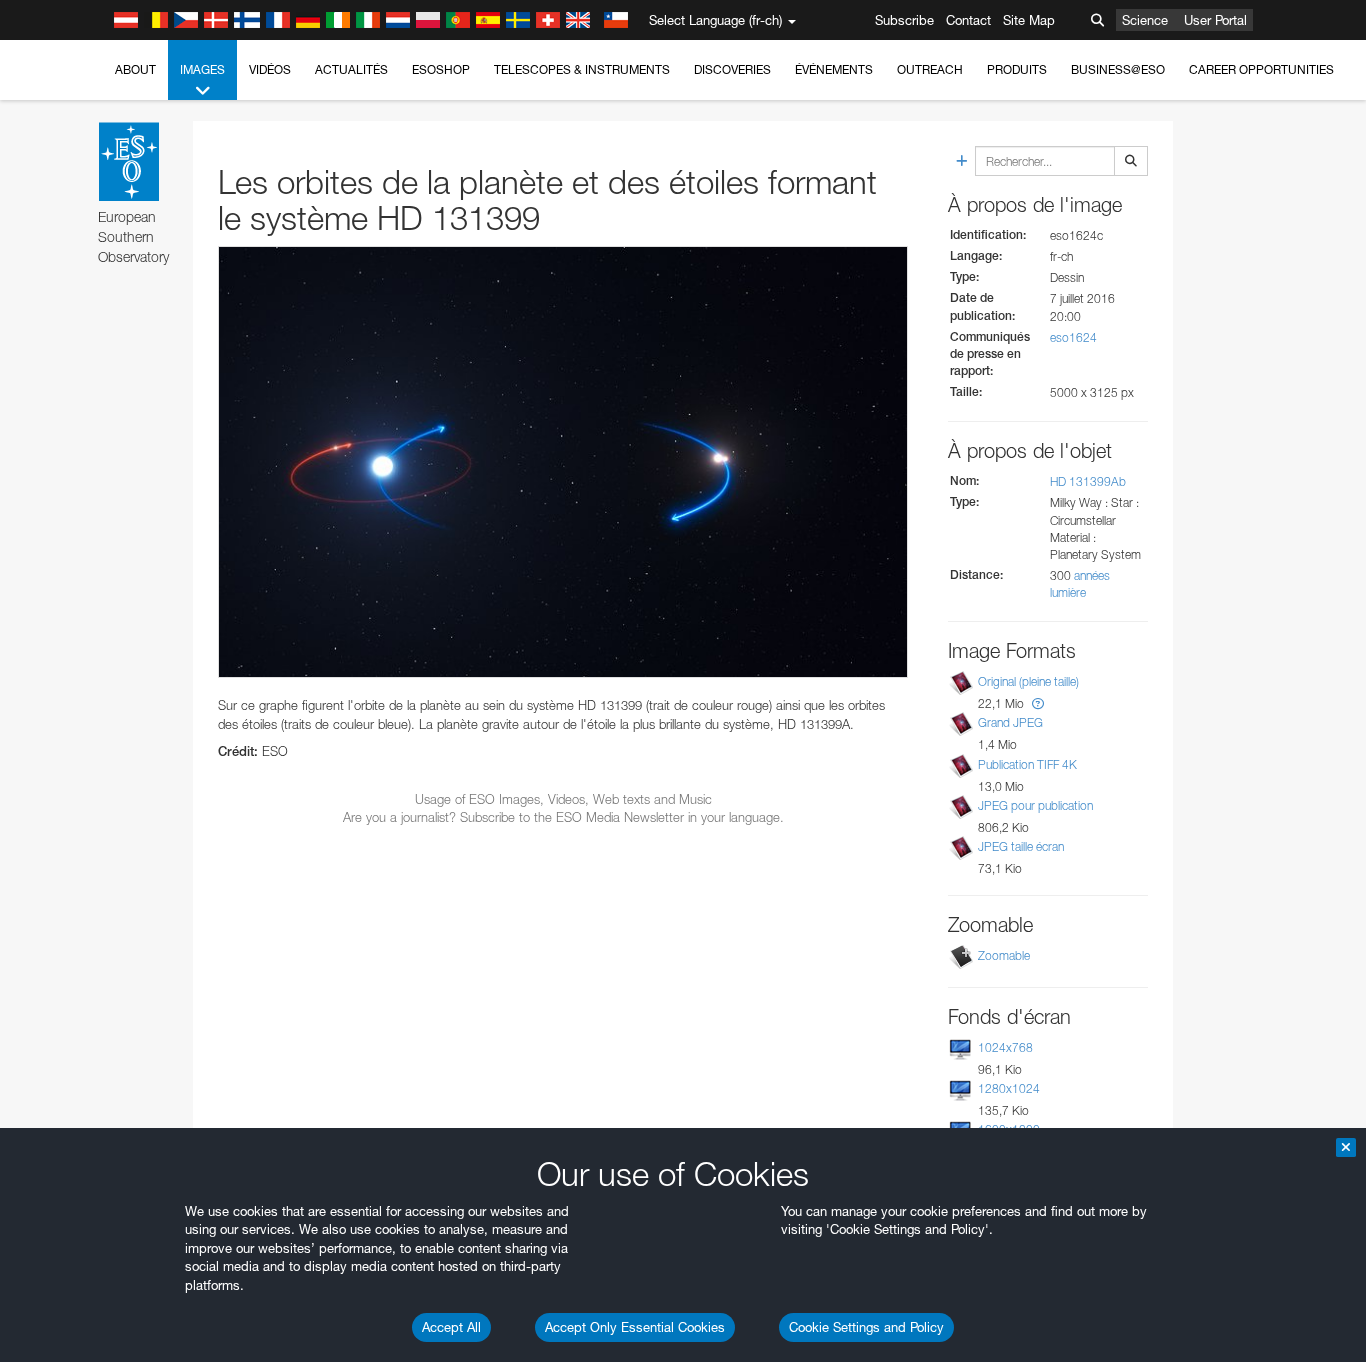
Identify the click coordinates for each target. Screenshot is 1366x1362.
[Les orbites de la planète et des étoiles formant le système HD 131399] (563, 462)
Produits (1017, 69)
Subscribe (904, 20)
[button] (1038, 703)
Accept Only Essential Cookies (635, 1327)
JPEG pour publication (1035, 805)
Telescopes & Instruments (582, 69)
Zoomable (1004, 955)
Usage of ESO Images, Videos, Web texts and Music (563, 799)
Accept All (451, 1327)
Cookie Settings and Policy (866, 1327)
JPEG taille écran (1021, 846)
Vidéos (270, 69)
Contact (968, 20)
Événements (834, 69)
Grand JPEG (1010, 722)
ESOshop (441, 69)
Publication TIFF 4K (1027, 764)
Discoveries (732, 69)
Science (1145, 20)
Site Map (1029, 20)
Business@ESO (1118, 69)
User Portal (1215, 20)
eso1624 (1073, 337)
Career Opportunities (1261, 69)
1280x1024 (1009, 1088)
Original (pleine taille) (1028, 681)
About (135, 69)
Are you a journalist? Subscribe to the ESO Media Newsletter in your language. (563, 817)
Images (202, 69)
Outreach (930, 69)
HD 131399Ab (1088, 481)
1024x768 (1005, 1047)
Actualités (351, 69)
